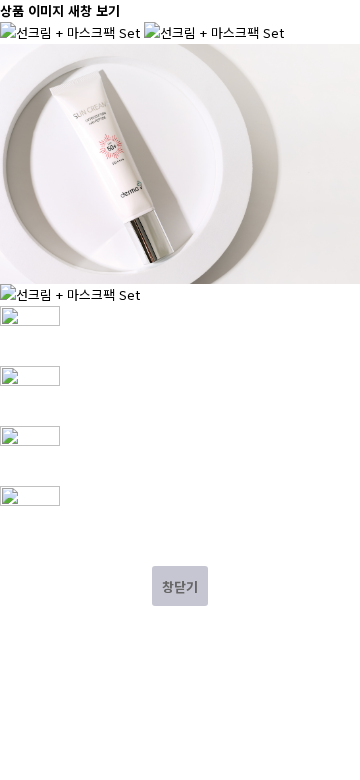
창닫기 (180, 586)
